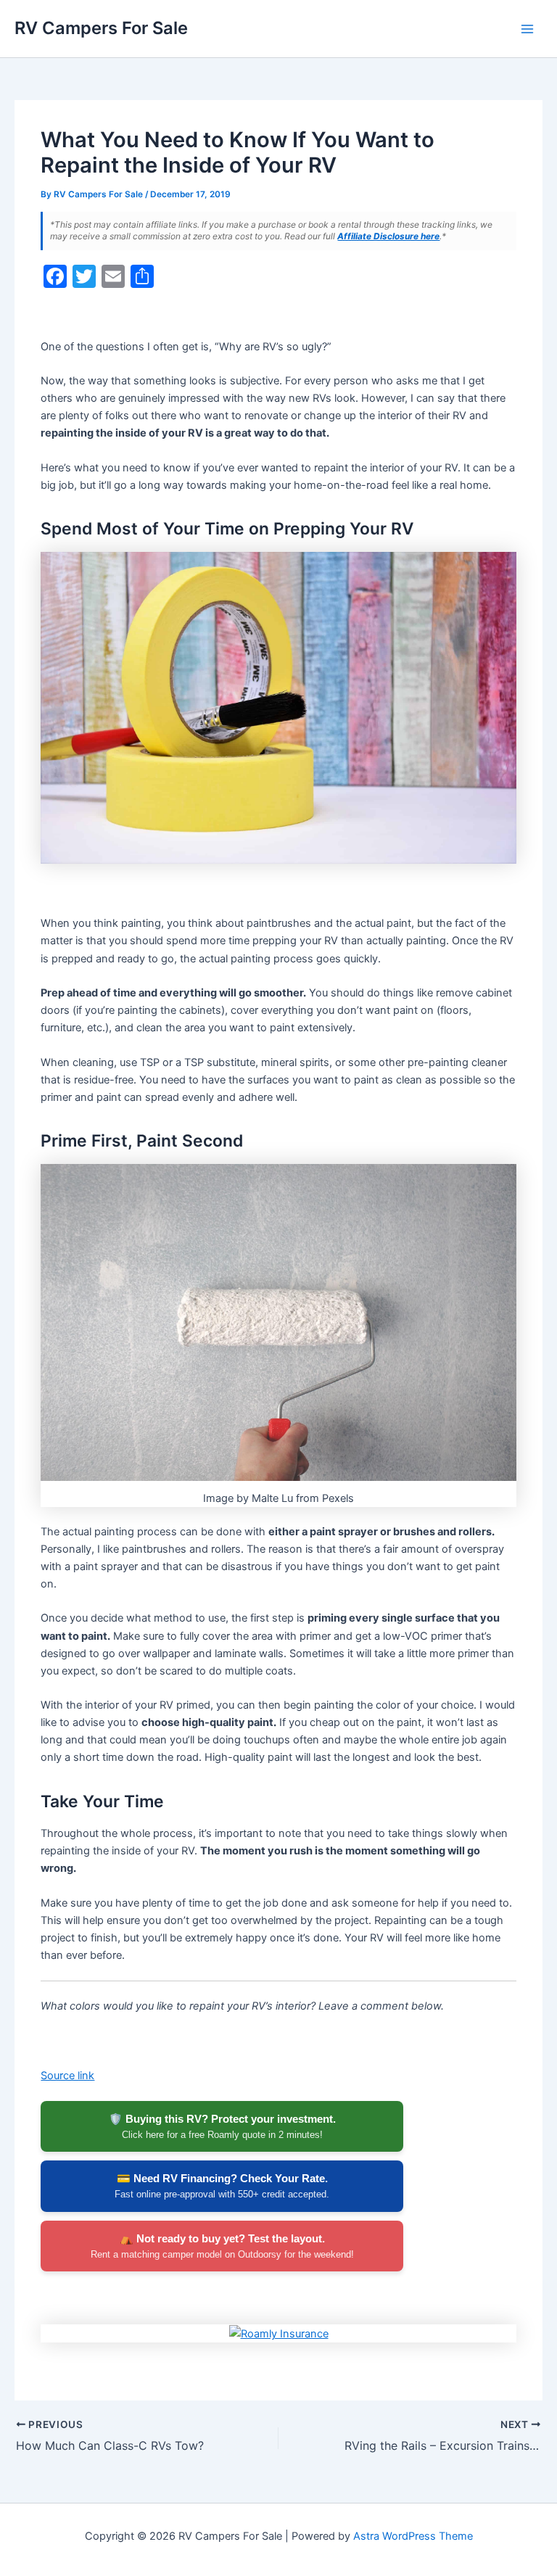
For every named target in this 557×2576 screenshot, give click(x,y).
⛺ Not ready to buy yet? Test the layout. (222, 2246)
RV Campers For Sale (101, 28)
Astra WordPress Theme (413, 2536)
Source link (67, 2076)
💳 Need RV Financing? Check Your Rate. (222, 2186)
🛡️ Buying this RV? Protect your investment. (222, 2126)
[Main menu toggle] (527, 29)
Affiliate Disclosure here (388, 236)
